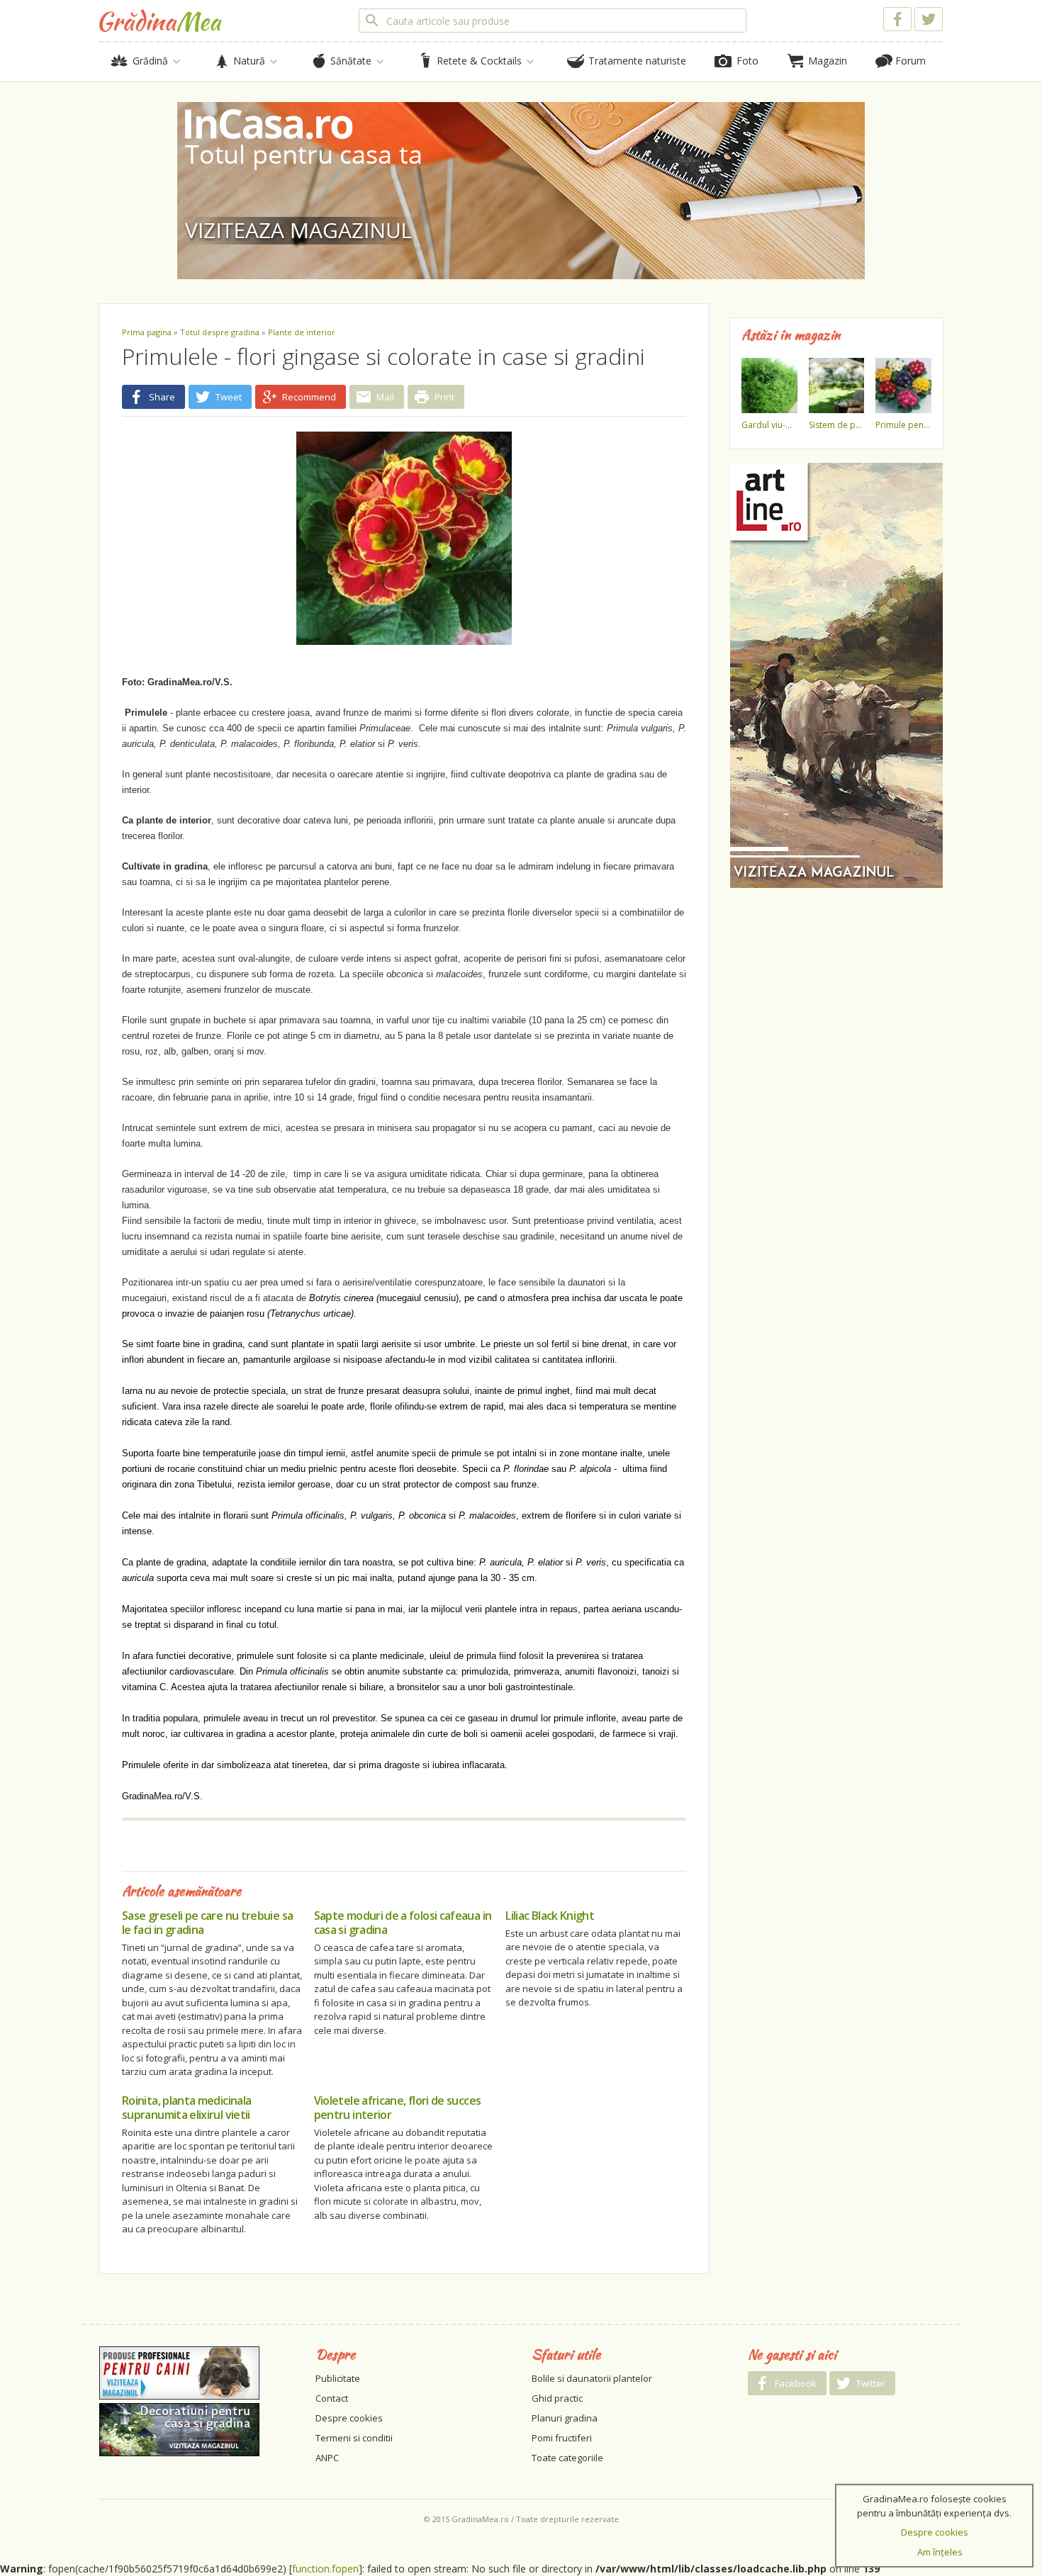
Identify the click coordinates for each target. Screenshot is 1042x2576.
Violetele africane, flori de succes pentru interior (398, 2108)
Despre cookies (349, 2418)
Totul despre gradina (220, 332)
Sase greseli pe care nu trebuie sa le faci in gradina (207, 1923)
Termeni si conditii (354, 2438)
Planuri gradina (565, 2418)
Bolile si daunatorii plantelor (592, 2378)
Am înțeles (940, 2552)
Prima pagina (147, 332)
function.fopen (325, 2569)
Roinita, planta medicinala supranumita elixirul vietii (186, 2108)
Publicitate (338, 2378)
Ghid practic (557, 2398)
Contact (332, 2398)
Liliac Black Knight (550, 1916)
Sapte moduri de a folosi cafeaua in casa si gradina (403, 1923)
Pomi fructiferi (562, 2438)
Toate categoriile (567, 2458)
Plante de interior (302, 332)
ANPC (327, 2458)
